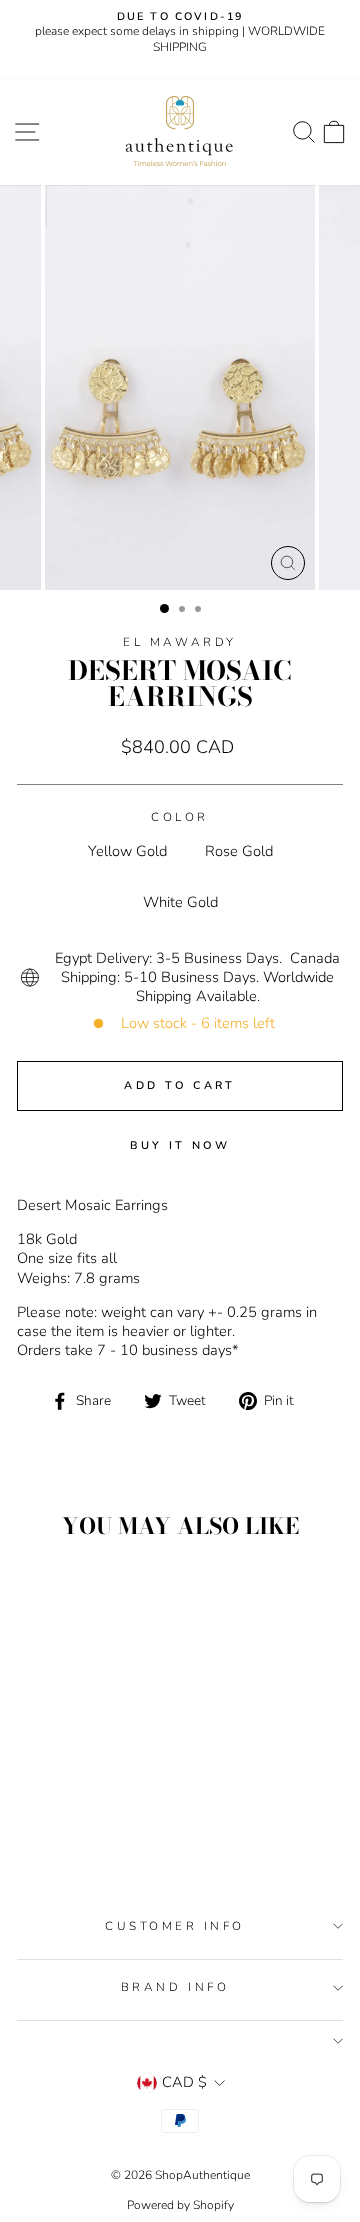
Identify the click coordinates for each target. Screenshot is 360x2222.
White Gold (180, 902)
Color (180, 817)
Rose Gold (239, 851)
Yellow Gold (127, 851)
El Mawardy (179, 642)
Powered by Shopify (180, 2205)
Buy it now (180, 1145)
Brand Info (175, 1987)
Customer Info (175, 1926)
